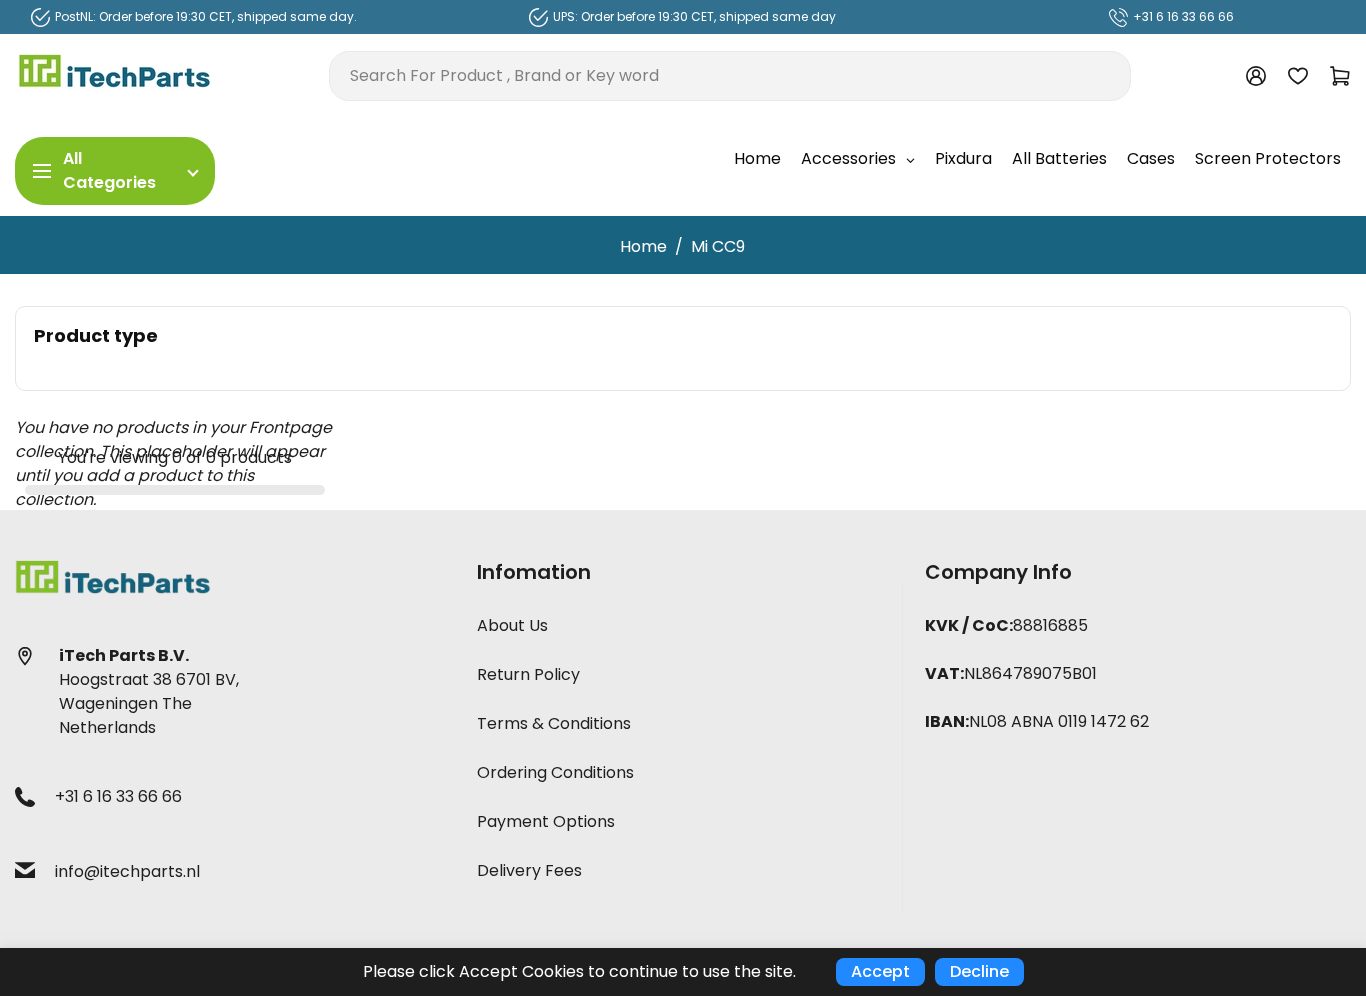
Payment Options (546, 821)
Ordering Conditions (555, 772)
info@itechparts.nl (127, 871)
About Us (512, 625)
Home (643, 246)
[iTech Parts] (115, 74)
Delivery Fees (529, 870)
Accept (880, 971)
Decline (979, 971)
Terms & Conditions (554, 723)
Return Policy (528, 674)
